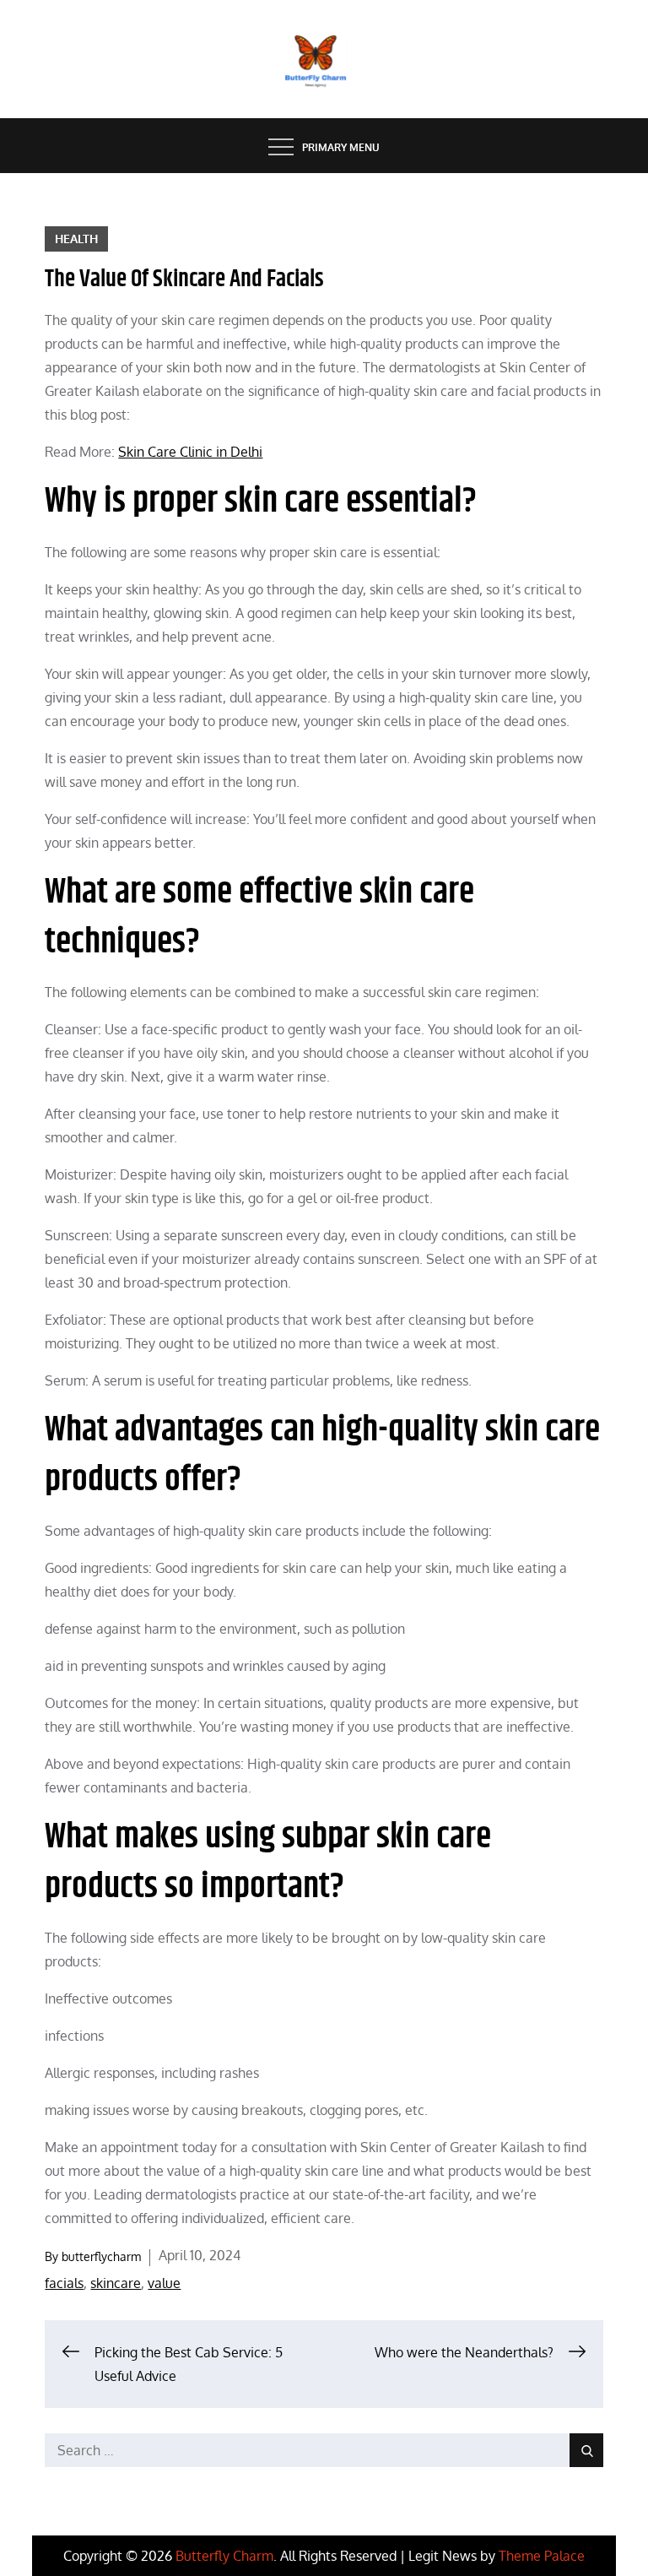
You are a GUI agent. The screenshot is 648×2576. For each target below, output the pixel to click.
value (164, 2283)
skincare (116, 2283)
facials (64, 2283)
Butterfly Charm (224, 2556)
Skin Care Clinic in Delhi (190, 452)
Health (76, 239)
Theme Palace (542, 2556)
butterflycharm (101, 2256)
